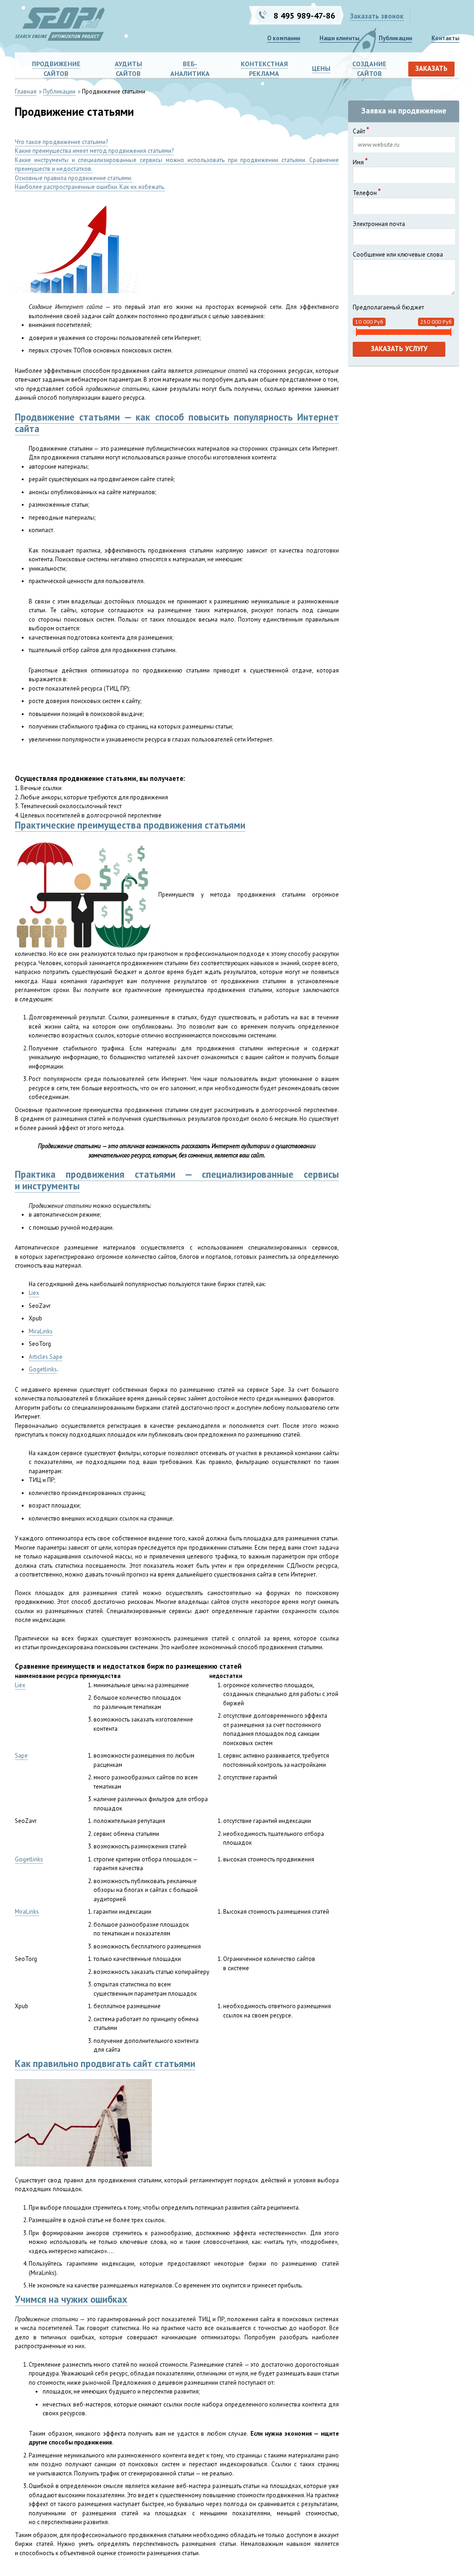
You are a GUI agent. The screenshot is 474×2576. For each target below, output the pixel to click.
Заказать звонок (377, 16)
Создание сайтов (369, 69)
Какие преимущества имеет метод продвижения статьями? (94, 151)
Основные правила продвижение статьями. (74, 178)
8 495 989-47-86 (304, 15)
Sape (21, 1756)
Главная (26, 91)
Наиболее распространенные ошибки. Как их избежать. (90, 187)
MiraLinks (41, 1331)
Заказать (431, 68)
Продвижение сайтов (56, 69)
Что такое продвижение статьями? (61, 142)
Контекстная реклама (264, 69)
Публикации (395, 38)
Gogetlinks (43, 1369)
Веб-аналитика (190, 69)
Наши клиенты (339, 38)
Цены (321, 68)
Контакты (445, 38)
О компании (284, 38)
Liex (34, 1293)
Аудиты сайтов (128, 69)
